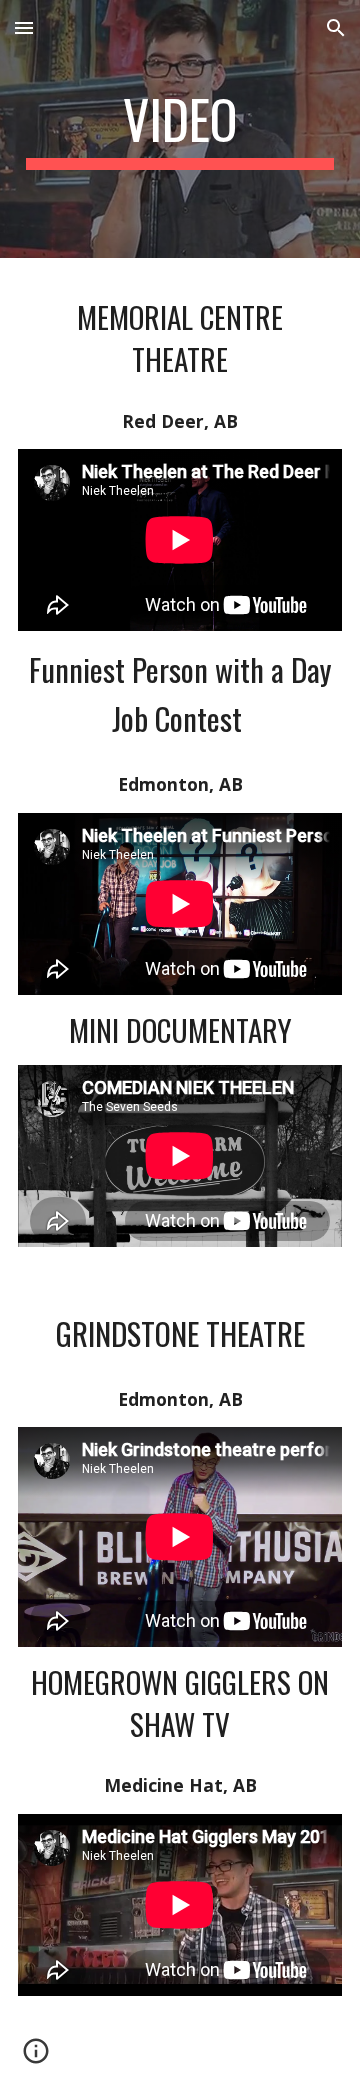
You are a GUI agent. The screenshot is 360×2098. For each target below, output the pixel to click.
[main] (180, 129)
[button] (24, 27)
